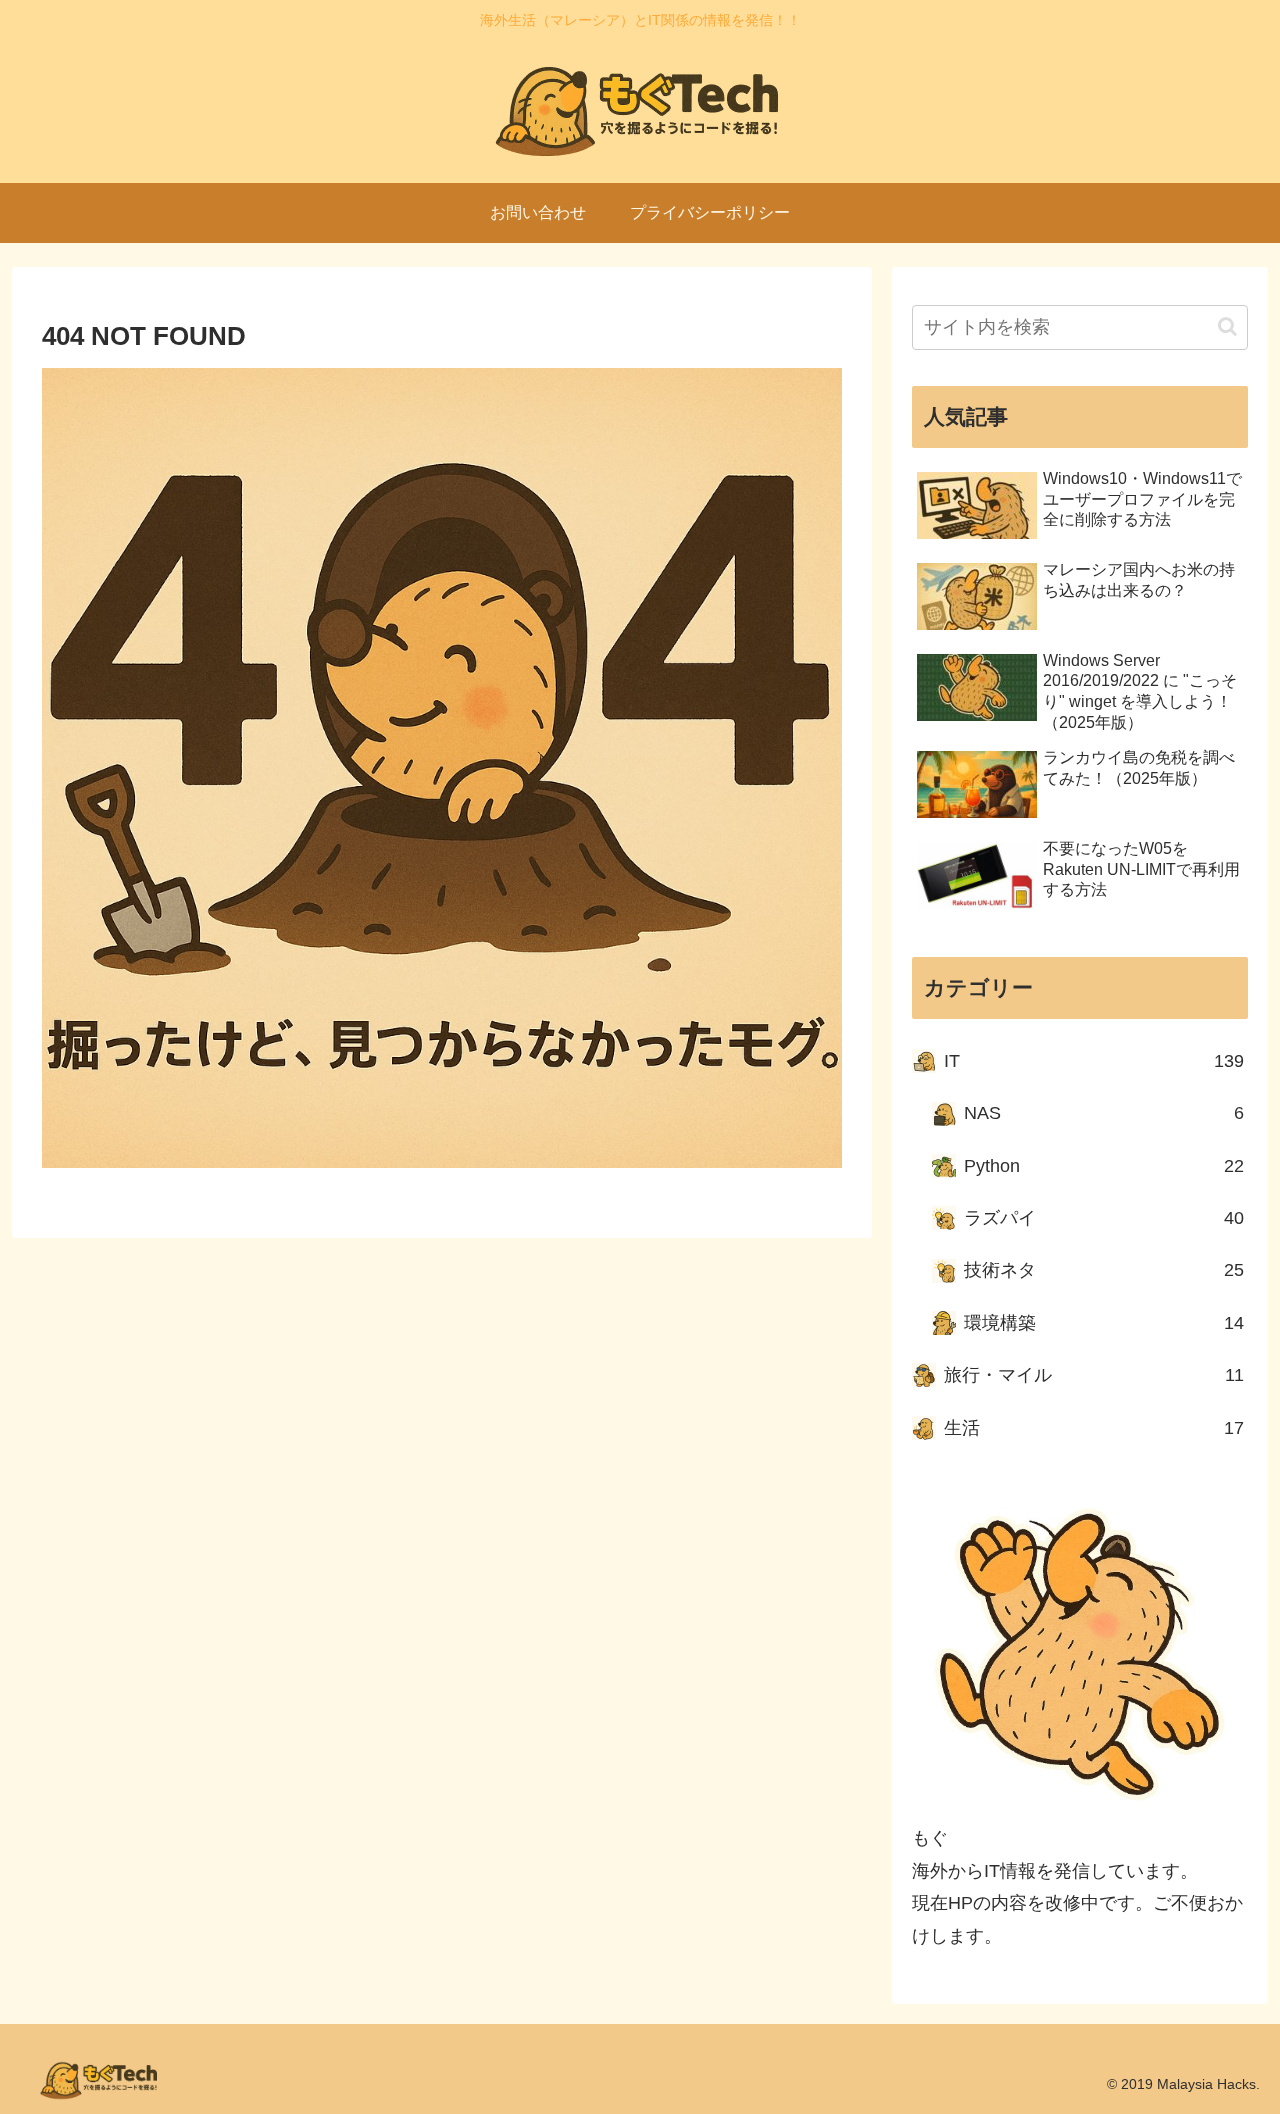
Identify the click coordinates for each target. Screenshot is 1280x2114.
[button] (1227, 326)
